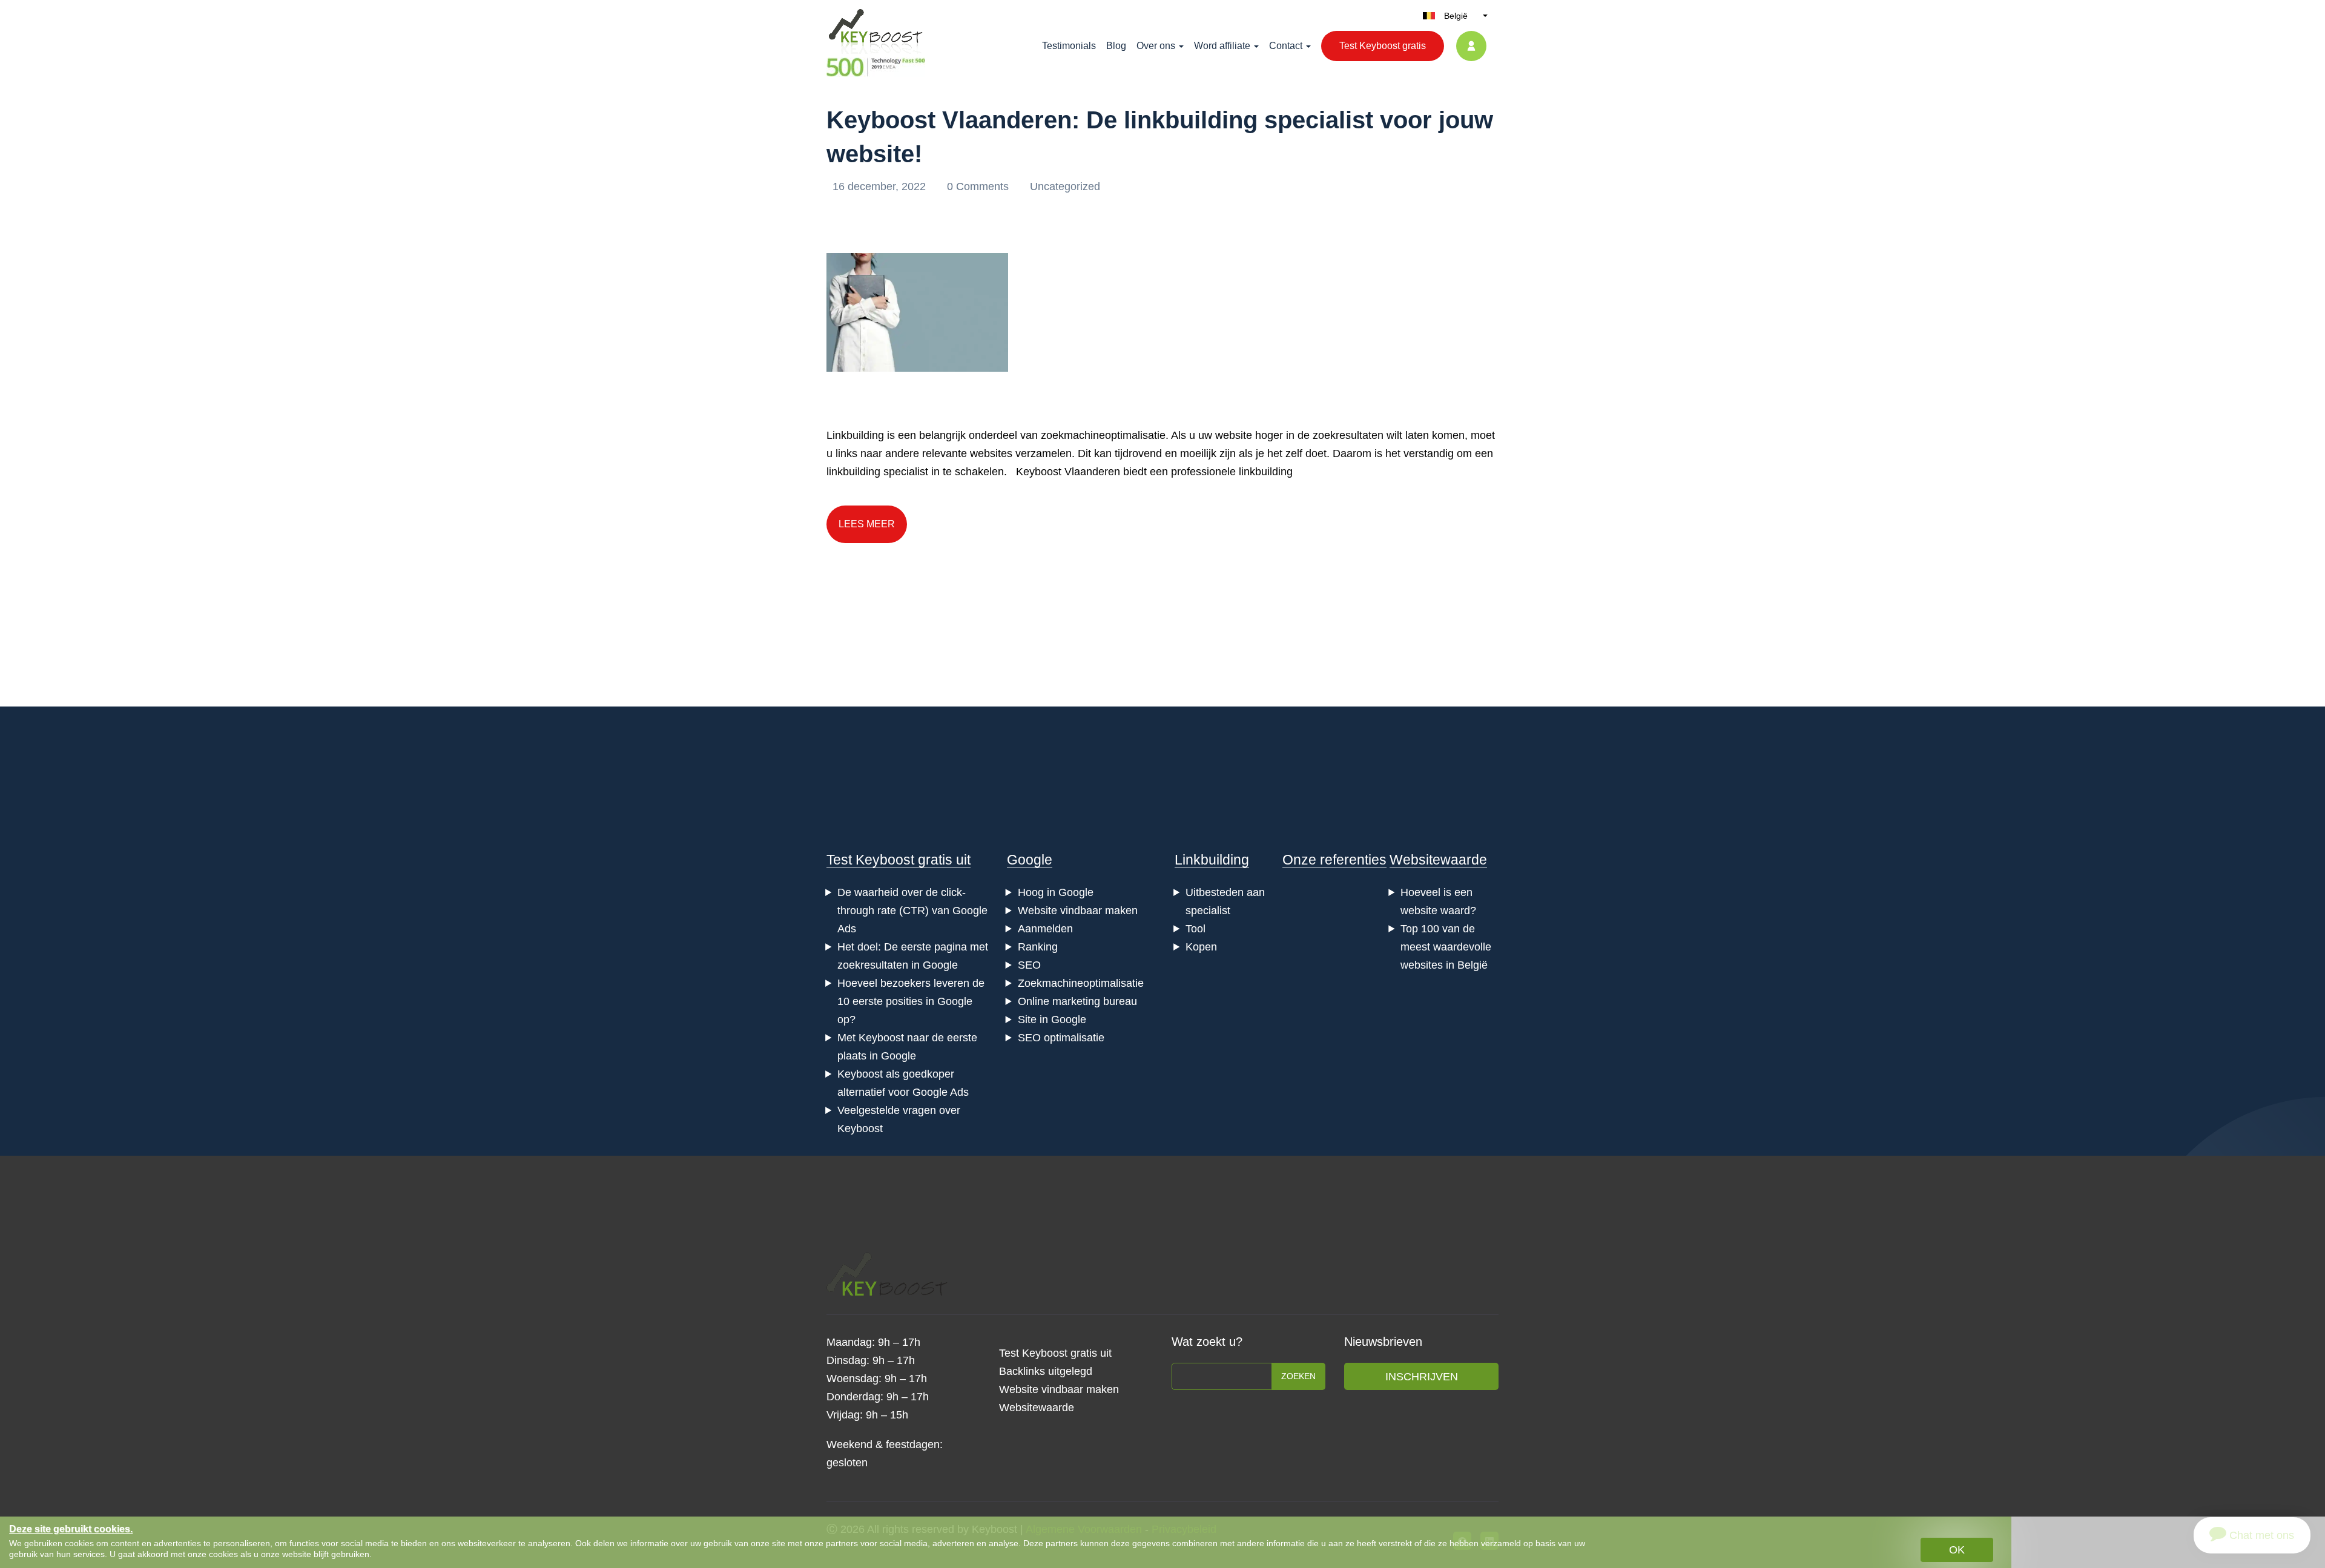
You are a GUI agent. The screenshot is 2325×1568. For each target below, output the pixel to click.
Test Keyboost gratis (1383, 46)
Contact (1286, 46)
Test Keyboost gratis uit (899, 860)
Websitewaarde (1438, 860)
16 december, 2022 (881, 186)
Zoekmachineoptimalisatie (1081, 983)
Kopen (1201, 947)
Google (1030, 860)
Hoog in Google (1056, 892)
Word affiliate (1222, 46)
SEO (1029, 965)
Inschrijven (1422, 1377)
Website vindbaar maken (1078, 911)
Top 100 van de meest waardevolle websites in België (1446, 947)
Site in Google (1052, 1020)
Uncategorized (1065, 186)
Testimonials (1069, 46)
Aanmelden (1045, 929)
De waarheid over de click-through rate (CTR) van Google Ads (912, 911)
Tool (1195, 929)
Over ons (1156, 46)
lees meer (867, 524)
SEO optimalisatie (1061, 1038)
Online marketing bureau (1077, 1001)
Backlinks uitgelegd (1046, 1371)
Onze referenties (1334, 860)
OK (1957, 1550)
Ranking (1038, 947)
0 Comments (979, 186)
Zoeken (1298, 1376)
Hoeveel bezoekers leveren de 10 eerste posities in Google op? (911, 1001)
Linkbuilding (1212, 860)
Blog (1116, 46)
